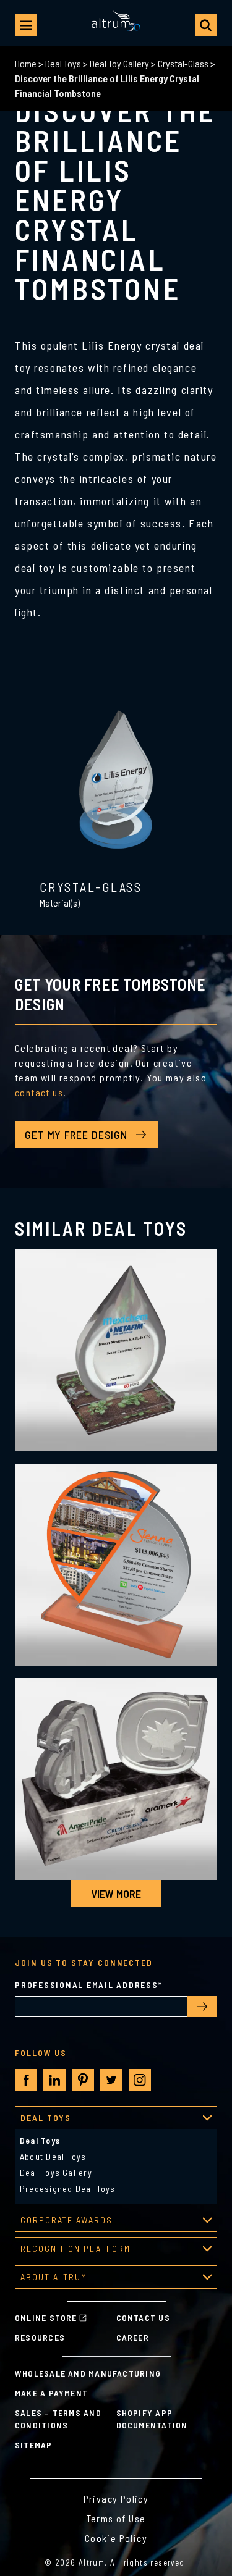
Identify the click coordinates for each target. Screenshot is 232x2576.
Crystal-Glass (183, 63)
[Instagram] (140, 2080)
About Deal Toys (53, 2156)
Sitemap (34, 2445)
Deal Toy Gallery (119, 63)
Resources (40, 2337)
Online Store (46, 2318)
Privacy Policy (116, 2498)
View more (116, 1894)
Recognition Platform (75, 2248)
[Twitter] (111, 2080)
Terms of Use (116, 2518)
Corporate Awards (67, 2220)
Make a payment (51, 2393)
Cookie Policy (116, 2538)
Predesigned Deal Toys (68, 2188)
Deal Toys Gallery (56, 2172)
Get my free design (76, 1135)
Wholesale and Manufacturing (88, 2373)
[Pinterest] (83, 2080)
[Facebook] (26, 2080)
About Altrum (54, 2277)
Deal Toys (63, 63)
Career (133, 2337)
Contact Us (143, 2318)
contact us (39, 1092)
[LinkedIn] (54, 2080)
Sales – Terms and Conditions (58, 2419)
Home (26, 63)
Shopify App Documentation (152, 2419)
